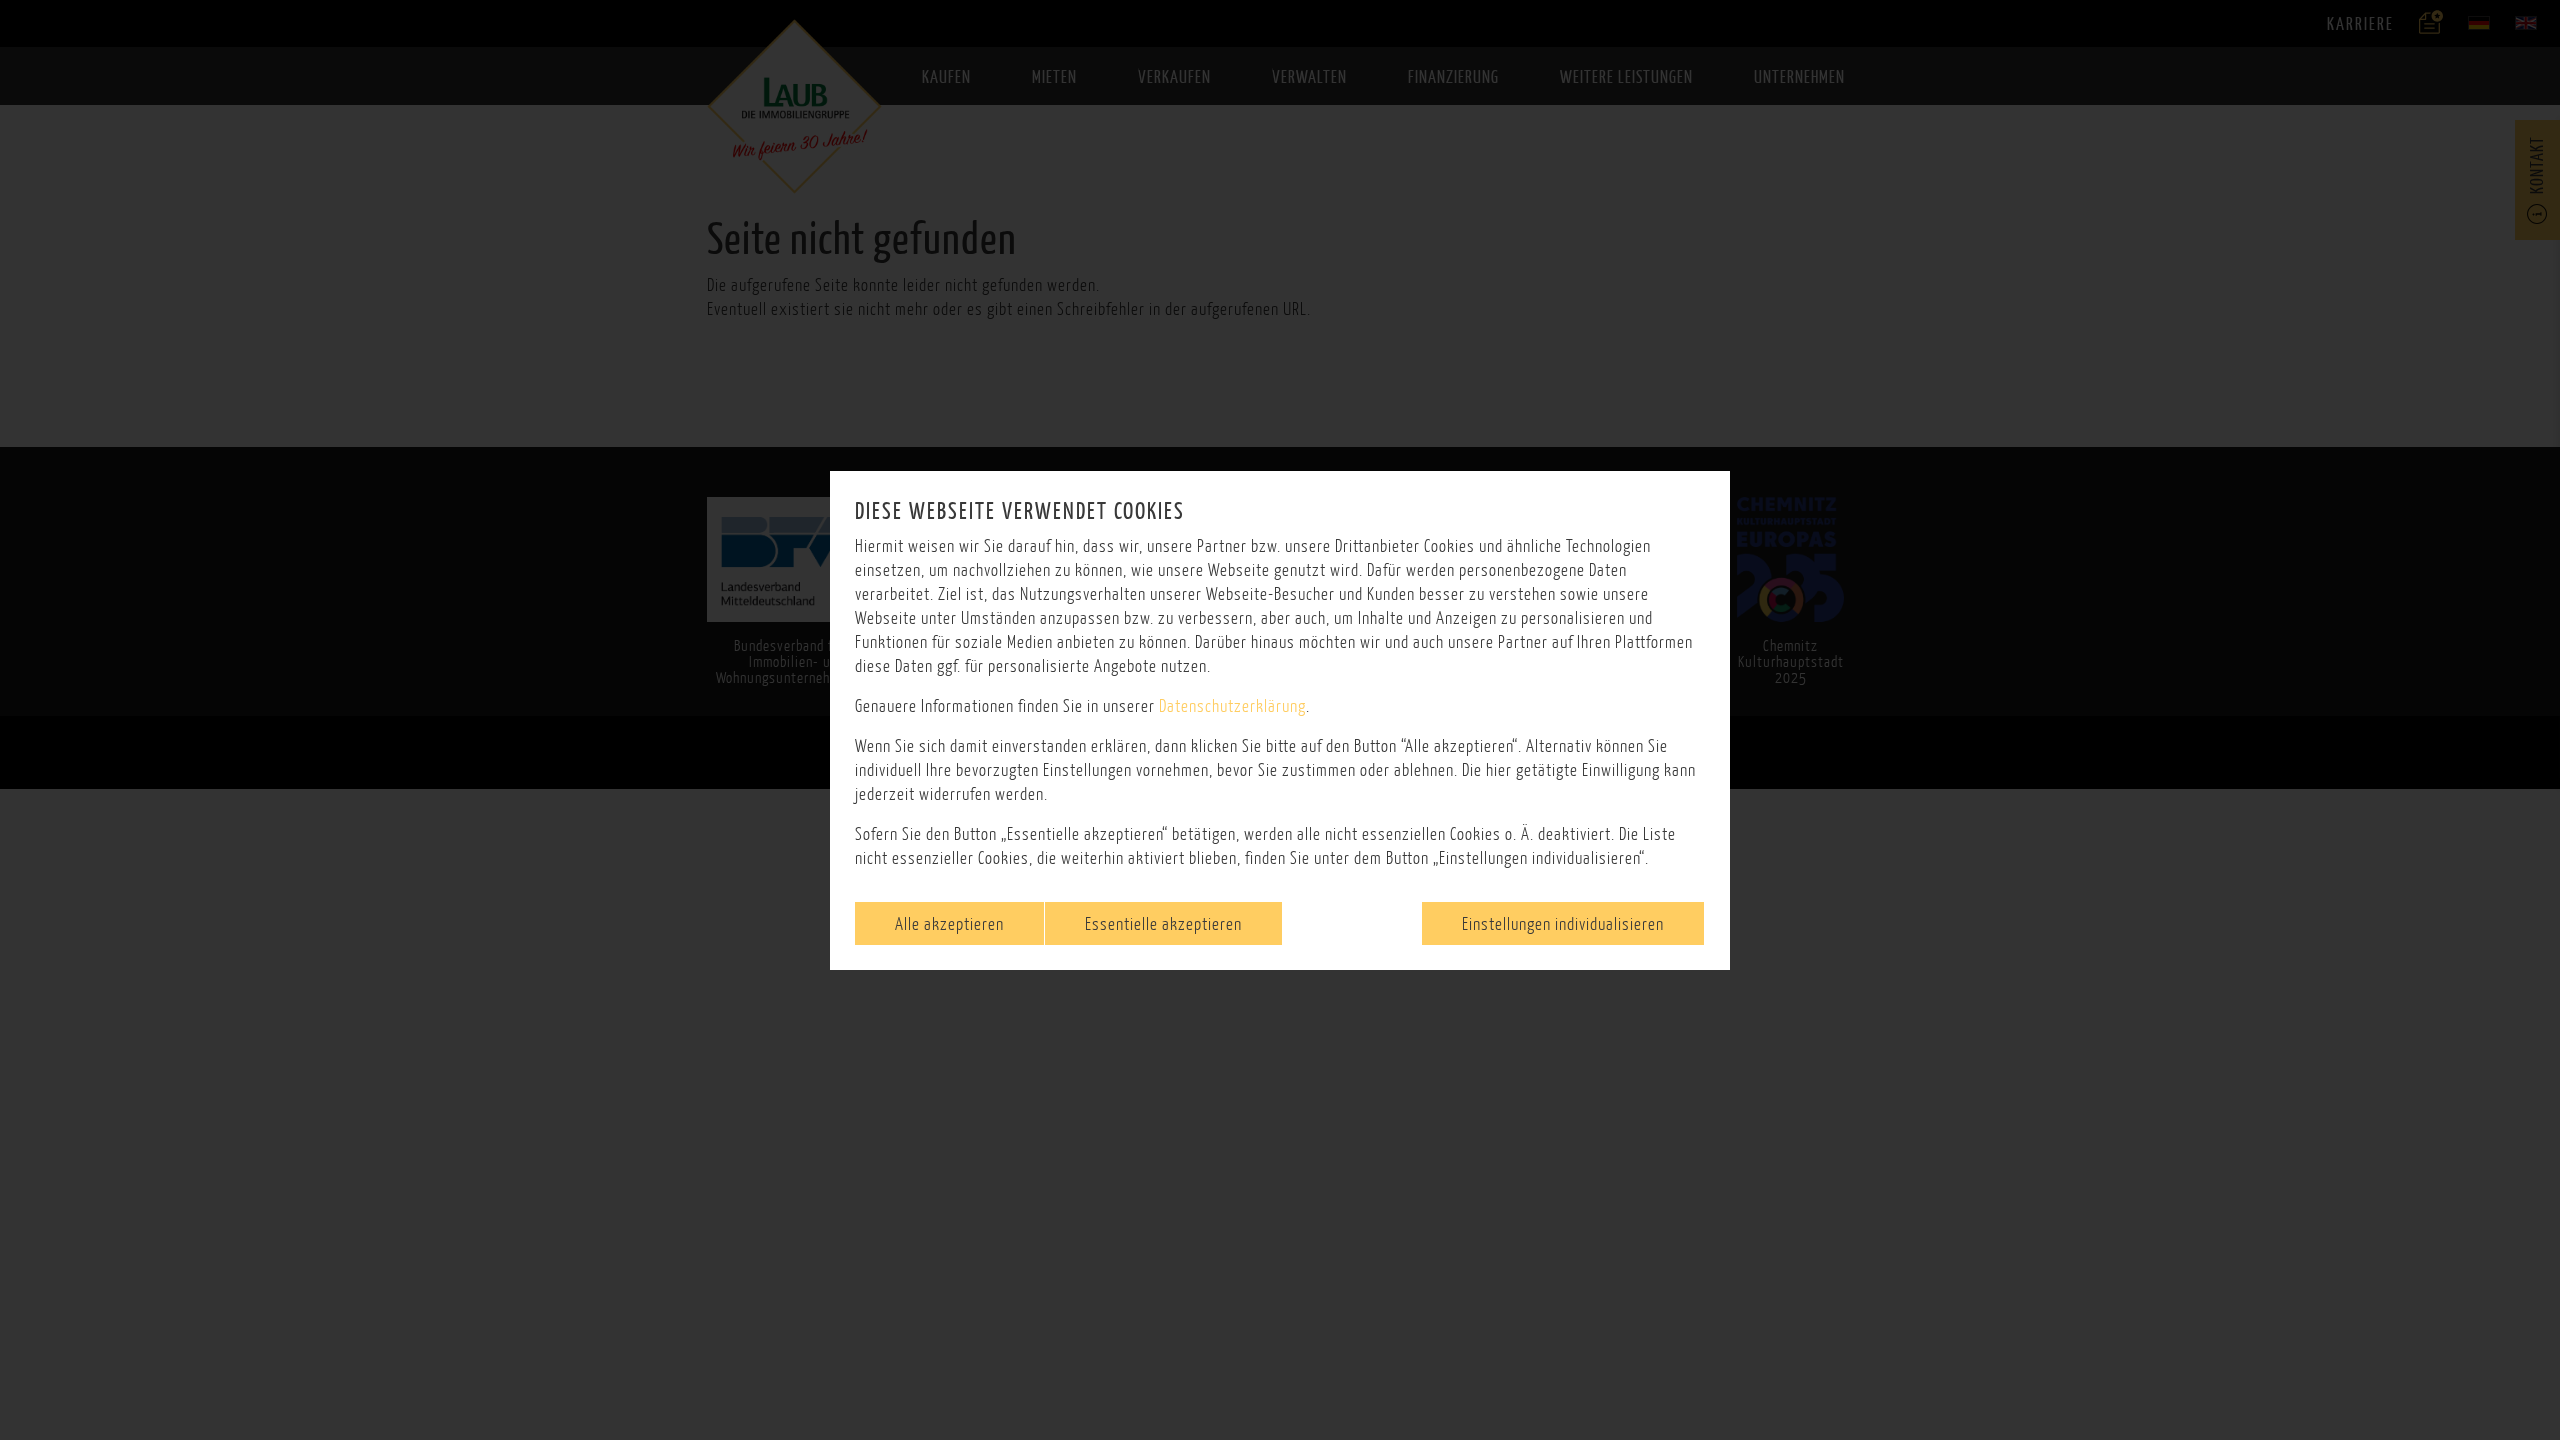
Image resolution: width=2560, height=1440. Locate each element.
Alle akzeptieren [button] (949, 923)
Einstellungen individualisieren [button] (1563, 923)
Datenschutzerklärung (1232, 705)
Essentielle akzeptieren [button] (1163, 923)
